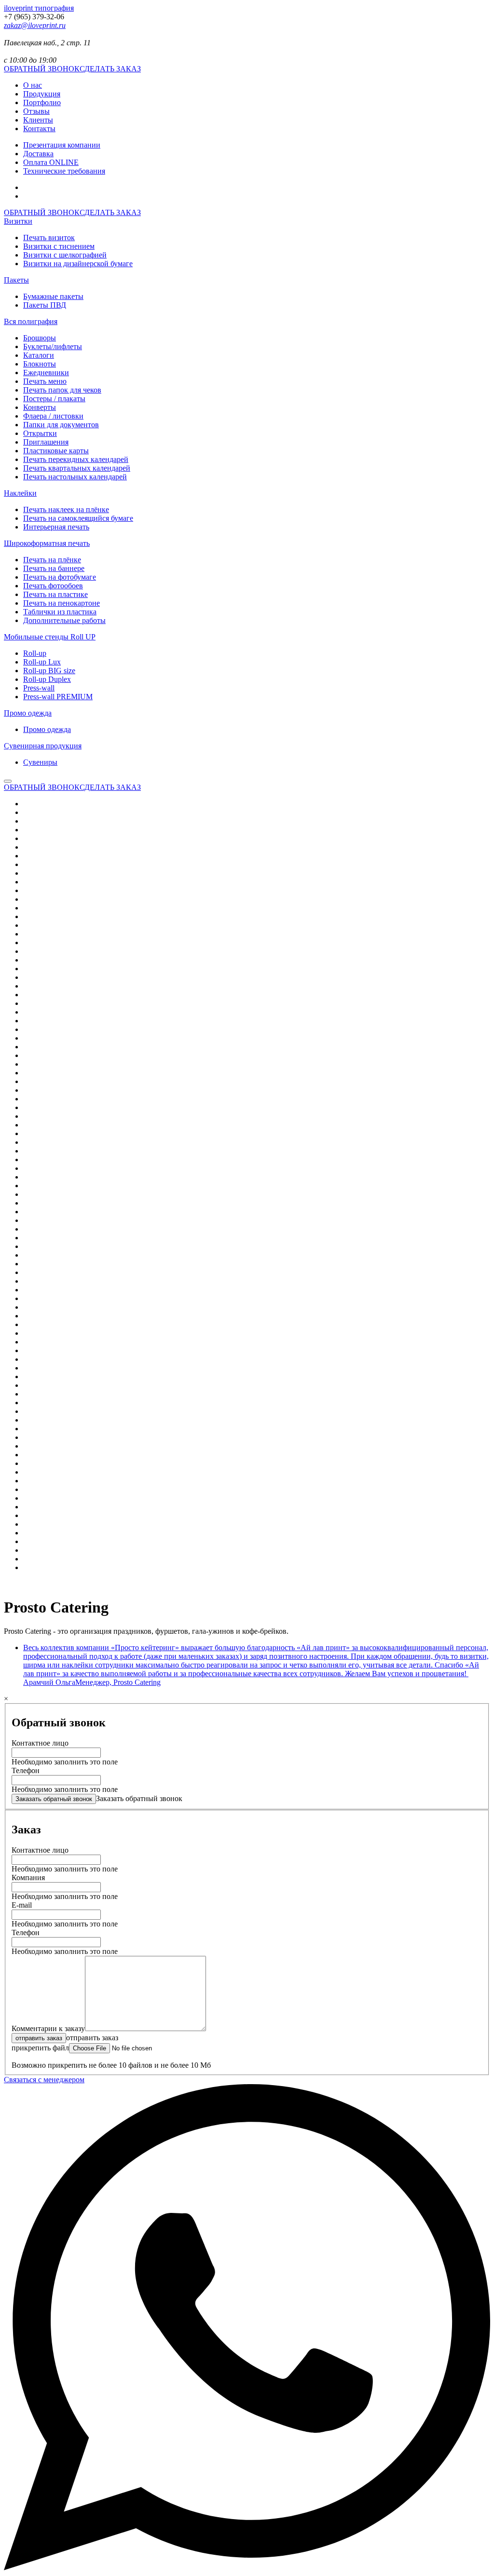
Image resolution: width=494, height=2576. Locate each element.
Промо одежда (28, 713)
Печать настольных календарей (75, 477)
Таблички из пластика (60, 612)
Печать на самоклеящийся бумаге (78, 518)
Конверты (40, 407)
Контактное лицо (40, 1743)
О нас (33, 85)
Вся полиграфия (31, 321)
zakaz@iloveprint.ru (35, 25)
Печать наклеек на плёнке (66, 509)
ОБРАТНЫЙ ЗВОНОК (42, 69)
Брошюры (40, 338)
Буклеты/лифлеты (53, 346)
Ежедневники (46, 373)
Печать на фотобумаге (60, 577)
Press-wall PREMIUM (58, 697)
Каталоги (39, 355)
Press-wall (39, 688)
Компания (28, 1878)
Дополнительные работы (64, 620)
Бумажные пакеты (53, 296)
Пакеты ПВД (45, 305)
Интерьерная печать (56, 527)
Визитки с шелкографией (65, 255)
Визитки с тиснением (59, 246)
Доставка (38, 154)
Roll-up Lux (42, 662)
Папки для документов (61, 425)
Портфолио (42, 102)
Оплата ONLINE (51, 162)
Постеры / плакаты (54, 399)
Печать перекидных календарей (76, 459)
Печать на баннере (54, 568)
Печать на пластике (55, 594)
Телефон (26, 1770)
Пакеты (16, 280)
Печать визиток (49, 237)
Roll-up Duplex (47, 679)
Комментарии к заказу (48, 2028)
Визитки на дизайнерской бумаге (78, 264)
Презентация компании (62, 145)
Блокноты (40, 364)
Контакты (39, 129)
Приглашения (46, 442)
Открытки (40, 433)
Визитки (18, 221)
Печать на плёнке (52, 560)
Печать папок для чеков (62, 390)
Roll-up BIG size (49, 671)
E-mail (22, 1905)
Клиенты (38, 120)
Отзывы (36, 111)
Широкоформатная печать (47, 543)
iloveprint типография (39, 8)
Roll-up (35, 653)
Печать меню (45, 381)
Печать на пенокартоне (62, 603)
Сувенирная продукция (43, 746)
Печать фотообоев (53, 586)
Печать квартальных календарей (77, 468)
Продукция (42, 94)
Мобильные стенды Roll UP (50, 637)
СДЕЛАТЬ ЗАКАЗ (110, 69)
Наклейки (20, 493)
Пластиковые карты (56, 451)
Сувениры (40, 762)
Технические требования (64, 171)
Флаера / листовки (53, 416)
